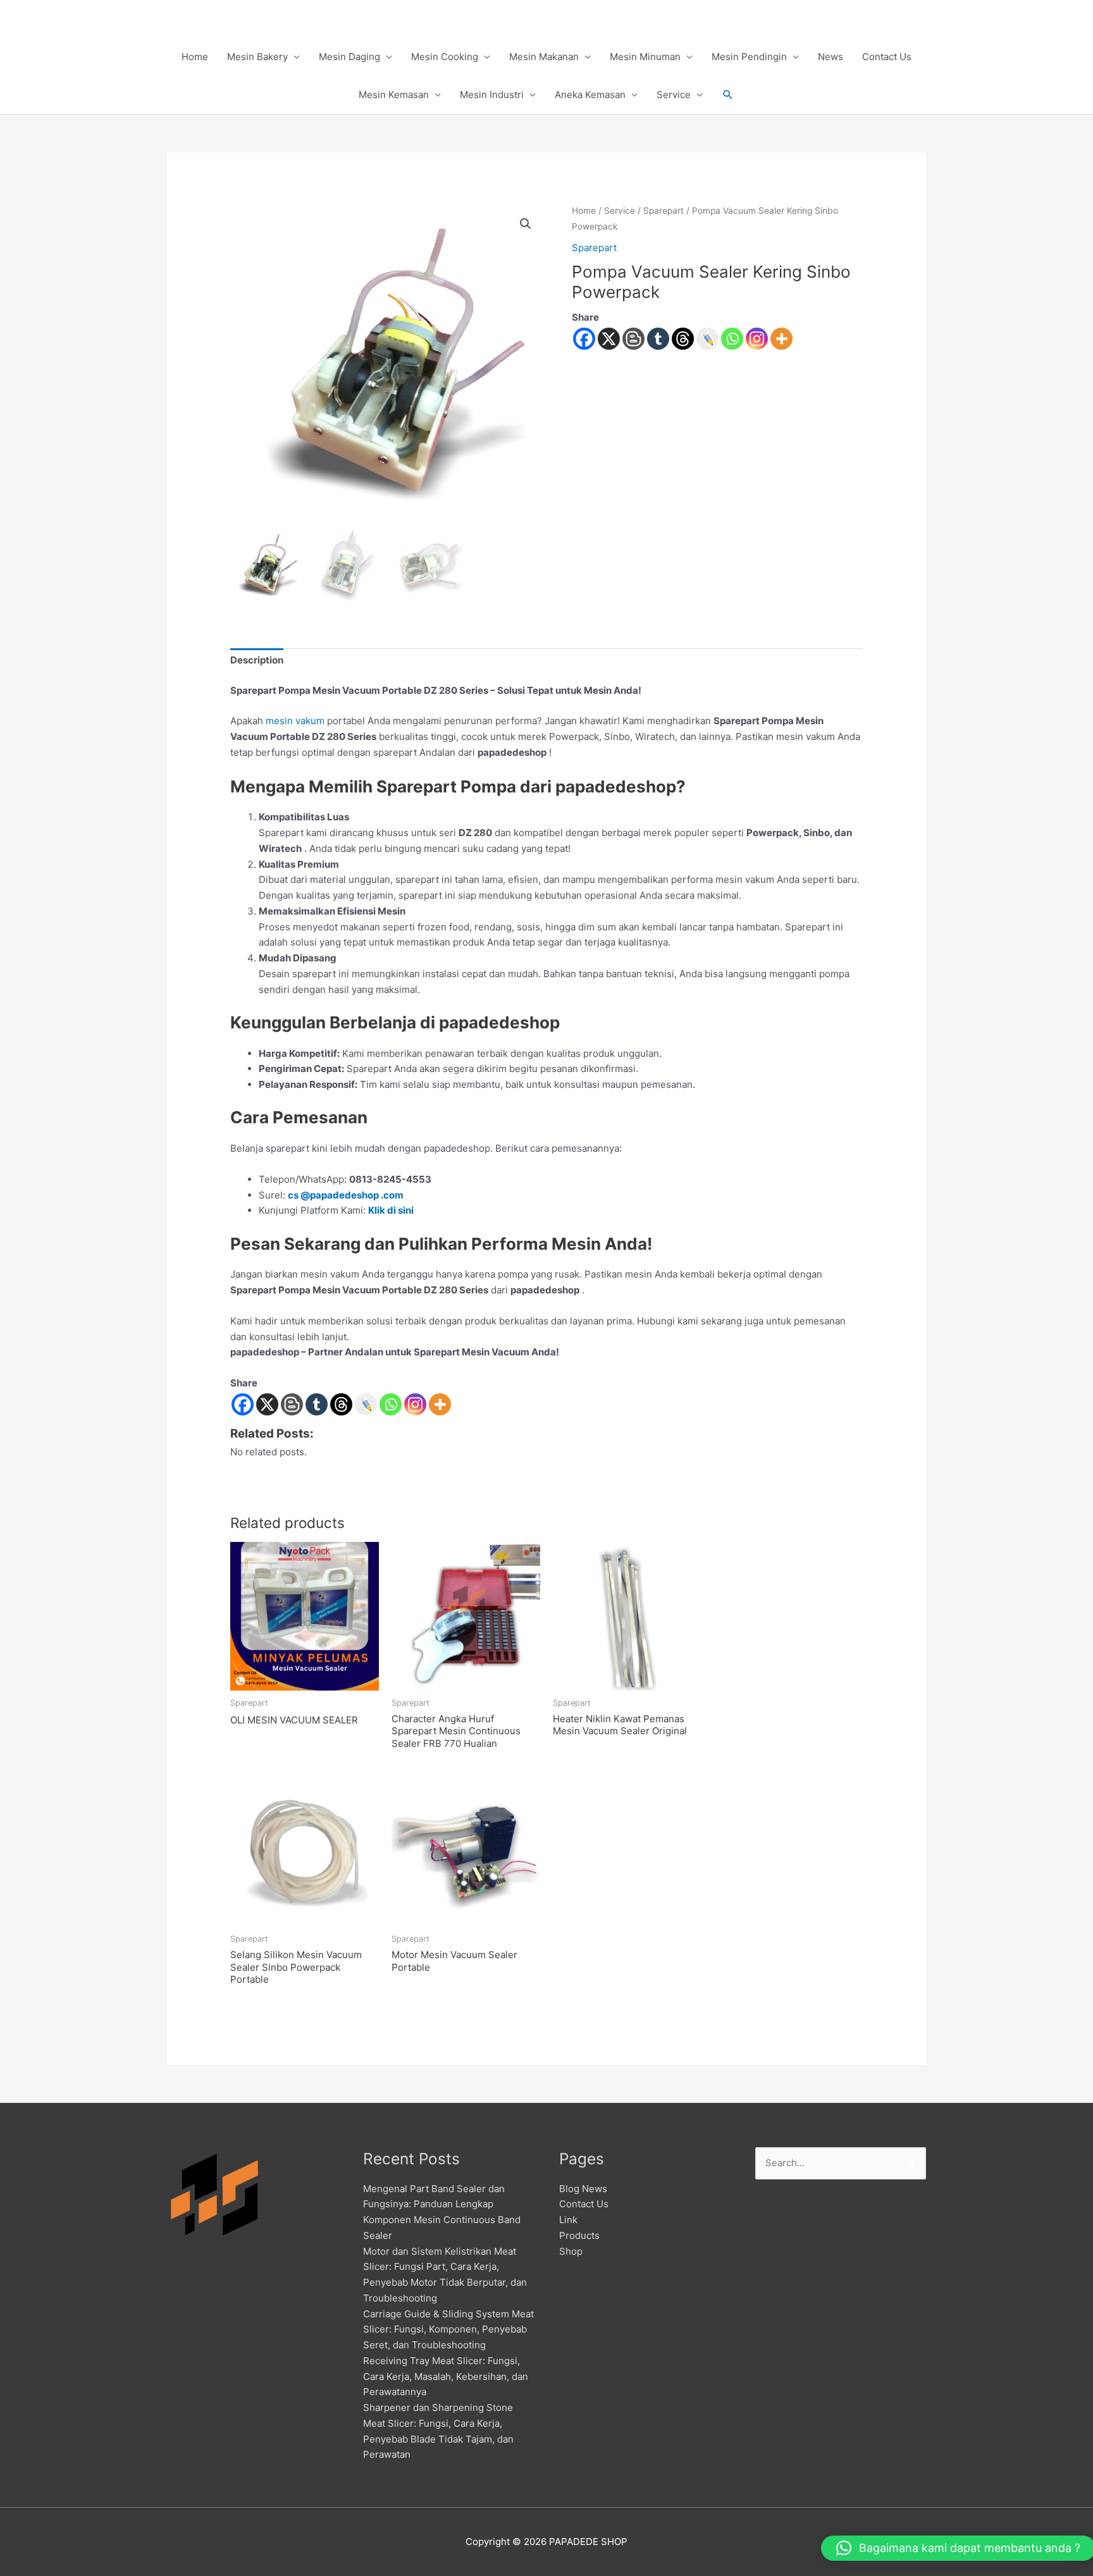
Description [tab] (257, 660)
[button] (728, 95)
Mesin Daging (349, 57)
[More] (781, 339)
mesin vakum (295, 721)
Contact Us (887, 57)
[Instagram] (757, 339)
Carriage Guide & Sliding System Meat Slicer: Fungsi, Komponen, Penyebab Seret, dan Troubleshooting (448, 2330)
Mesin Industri (492, 95)
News (831, 57)
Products (579, 2235)
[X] (609, 339)
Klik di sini (391, 1210)
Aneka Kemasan (590, 95)
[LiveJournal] (707, 339)
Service (674, 95)
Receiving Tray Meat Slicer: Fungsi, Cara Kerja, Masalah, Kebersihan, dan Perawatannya (446, 2376)
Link (568, 2220)
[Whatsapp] (732, 339)
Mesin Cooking (445, 57)
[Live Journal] (366, 1404)
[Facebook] (584, 339)
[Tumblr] (658, 339)
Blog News (583, 2189)
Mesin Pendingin (749, 57)
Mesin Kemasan (394, 95)
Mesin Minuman (645, 57)
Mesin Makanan (544, 57)
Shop (571, 2251)
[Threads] (683, 339)
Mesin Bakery (257, 57)
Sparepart (664, 211)
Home (195, 57)
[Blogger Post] (633, 339)
